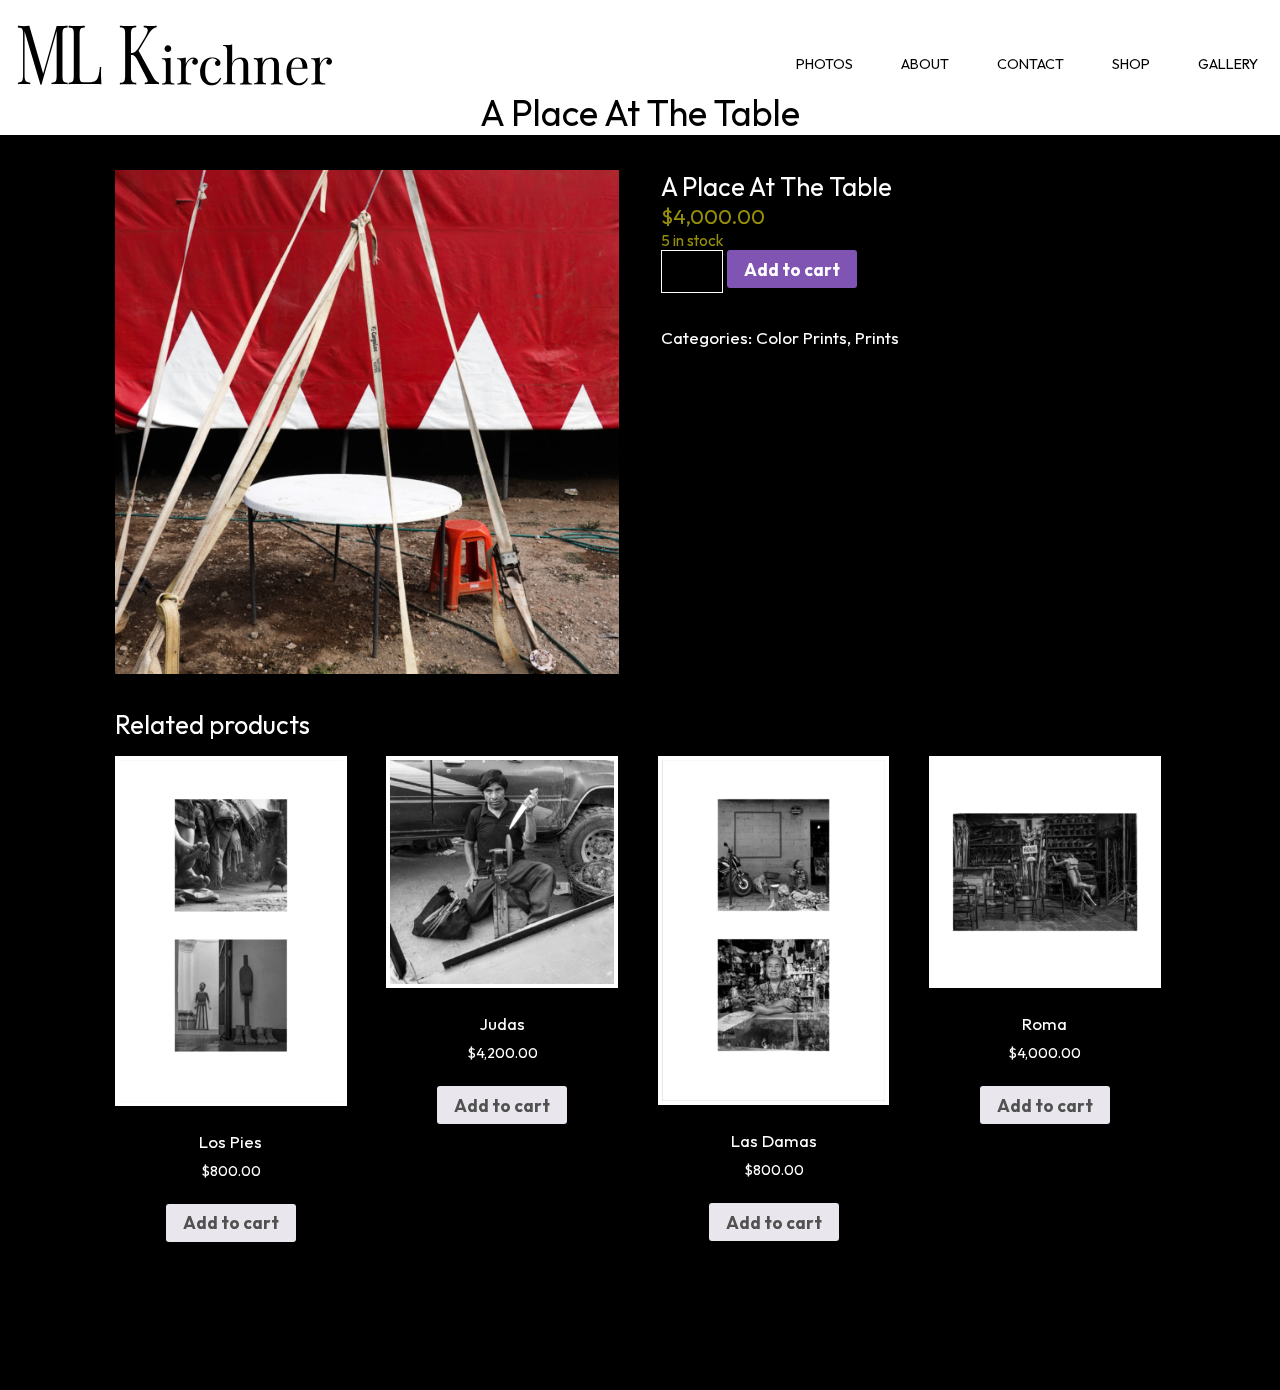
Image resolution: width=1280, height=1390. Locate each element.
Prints (877, 337)
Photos (824, 64)
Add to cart (792, 269)
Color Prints (801, 337)
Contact (1030, 64)
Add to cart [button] (231, 1222)
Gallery (1228, 64)
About (925, 64)
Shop (1131, 64)
